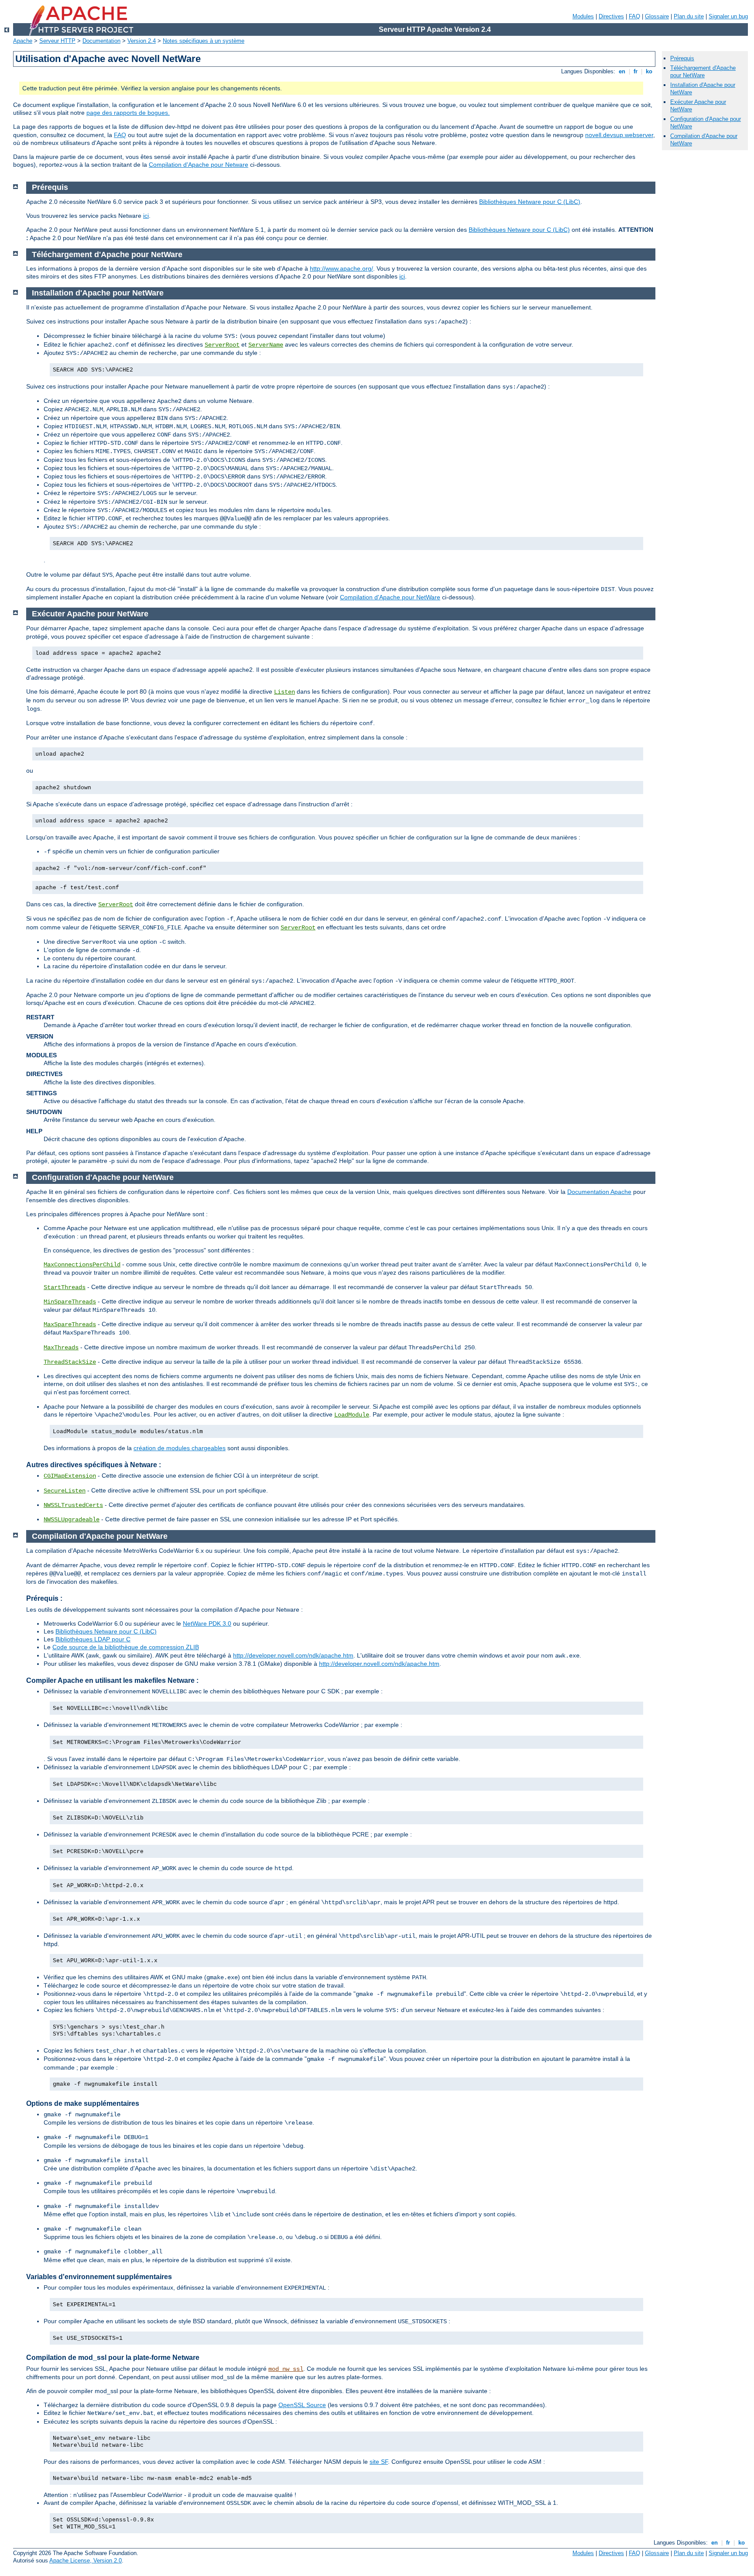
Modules (583, 16)
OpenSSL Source (302, 2405)
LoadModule (352, 1415)
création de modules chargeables (180, 1448)
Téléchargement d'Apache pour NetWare (703, 72)
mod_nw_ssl (286, 2369)
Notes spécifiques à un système (204, 41)
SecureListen (65, 1491)
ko (649, 71)
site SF (379, 2462)
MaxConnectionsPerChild (82, 1265)
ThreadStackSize (70, 1362)
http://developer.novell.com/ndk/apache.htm (293, 1655)
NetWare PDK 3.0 (207, 1623)
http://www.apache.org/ (341, 268)
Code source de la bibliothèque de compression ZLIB (126, 1647)
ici (146, 216)
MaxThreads (61, 1348)
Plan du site (689, 16)
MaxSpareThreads (70, 1324)
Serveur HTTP (57, 41)
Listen (284, 692)
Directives (611, 16)
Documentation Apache (599, 1192)
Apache (23, 41)
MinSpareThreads (70, 1302)
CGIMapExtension (70, 1476)
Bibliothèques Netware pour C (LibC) (530, 202)
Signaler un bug (728, 16)
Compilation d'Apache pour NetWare (390, 597)
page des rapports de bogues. (128, 113)
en (622, 71)
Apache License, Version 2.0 (86, 2561)
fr (636, 71)
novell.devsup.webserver (619, 135)
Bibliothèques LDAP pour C (93, 1639)
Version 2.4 (142, 41)
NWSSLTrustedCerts (73, 1505)
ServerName (266, 345)
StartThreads (65, 1287)
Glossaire (657, 16)
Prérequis (682, 58)
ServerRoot (222, 345)
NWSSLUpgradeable (72, 1520)
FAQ (634, 16)
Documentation (101, 41)
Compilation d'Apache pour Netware (199, 165)
